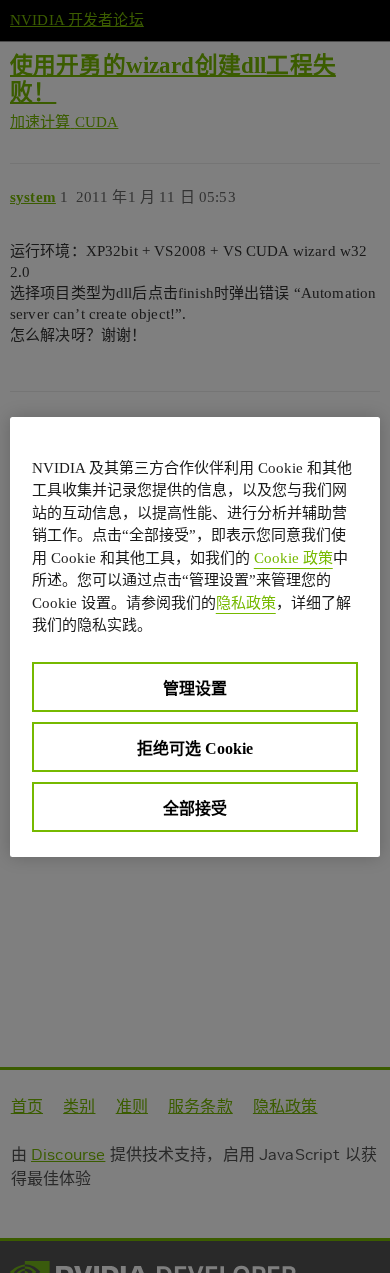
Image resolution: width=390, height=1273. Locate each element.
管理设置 (195, 688)
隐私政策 (246, 603)
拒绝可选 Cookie (195, 748)
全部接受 (195, 808)
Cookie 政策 (293, 558)
